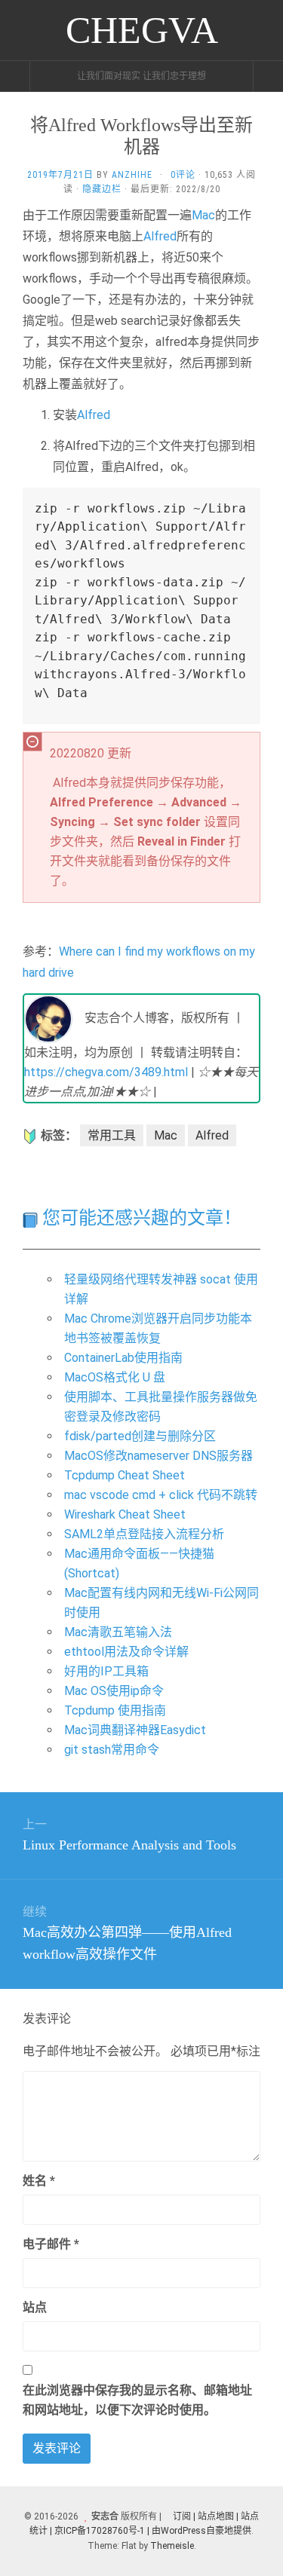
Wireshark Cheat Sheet (125, 1514)
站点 (35, 2307)
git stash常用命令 (112, 1750)
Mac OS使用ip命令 (114, 1691)
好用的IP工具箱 (106, 1671)
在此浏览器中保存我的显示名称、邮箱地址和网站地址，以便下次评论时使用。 (137, 2400)
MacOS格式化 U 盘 (115, 1377)
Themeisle (172, 2546)
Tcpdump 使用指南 (115, 1710)
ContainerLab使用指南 (123, 1358)
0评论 (183, 175)
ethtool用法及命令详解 (126, 1652)
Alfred (160, 236)
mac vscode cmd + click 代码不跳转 (161, 1495)
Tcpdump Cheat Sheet (125, 1475)
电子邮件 (51, 2244)
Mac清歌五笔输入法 (118, 1632)
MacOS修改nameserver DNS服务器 (158, 1456)
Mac (203, 215)
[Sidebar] (15, 76)
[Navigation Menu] (268, 76)
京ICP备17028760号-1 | (102, 2531)
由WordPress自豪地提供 (201, 2531)
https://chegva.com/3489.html (106, 1072)
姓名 (39, 2181)
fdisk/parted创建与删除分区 (140, 1436)
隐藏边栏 (102, 189)
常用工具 (112, 1135)
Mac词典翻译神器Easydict (135, 1730)
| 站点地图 (215, 2516)
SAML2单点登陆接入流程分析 (144, 1534)
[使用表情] (254, 2174)
